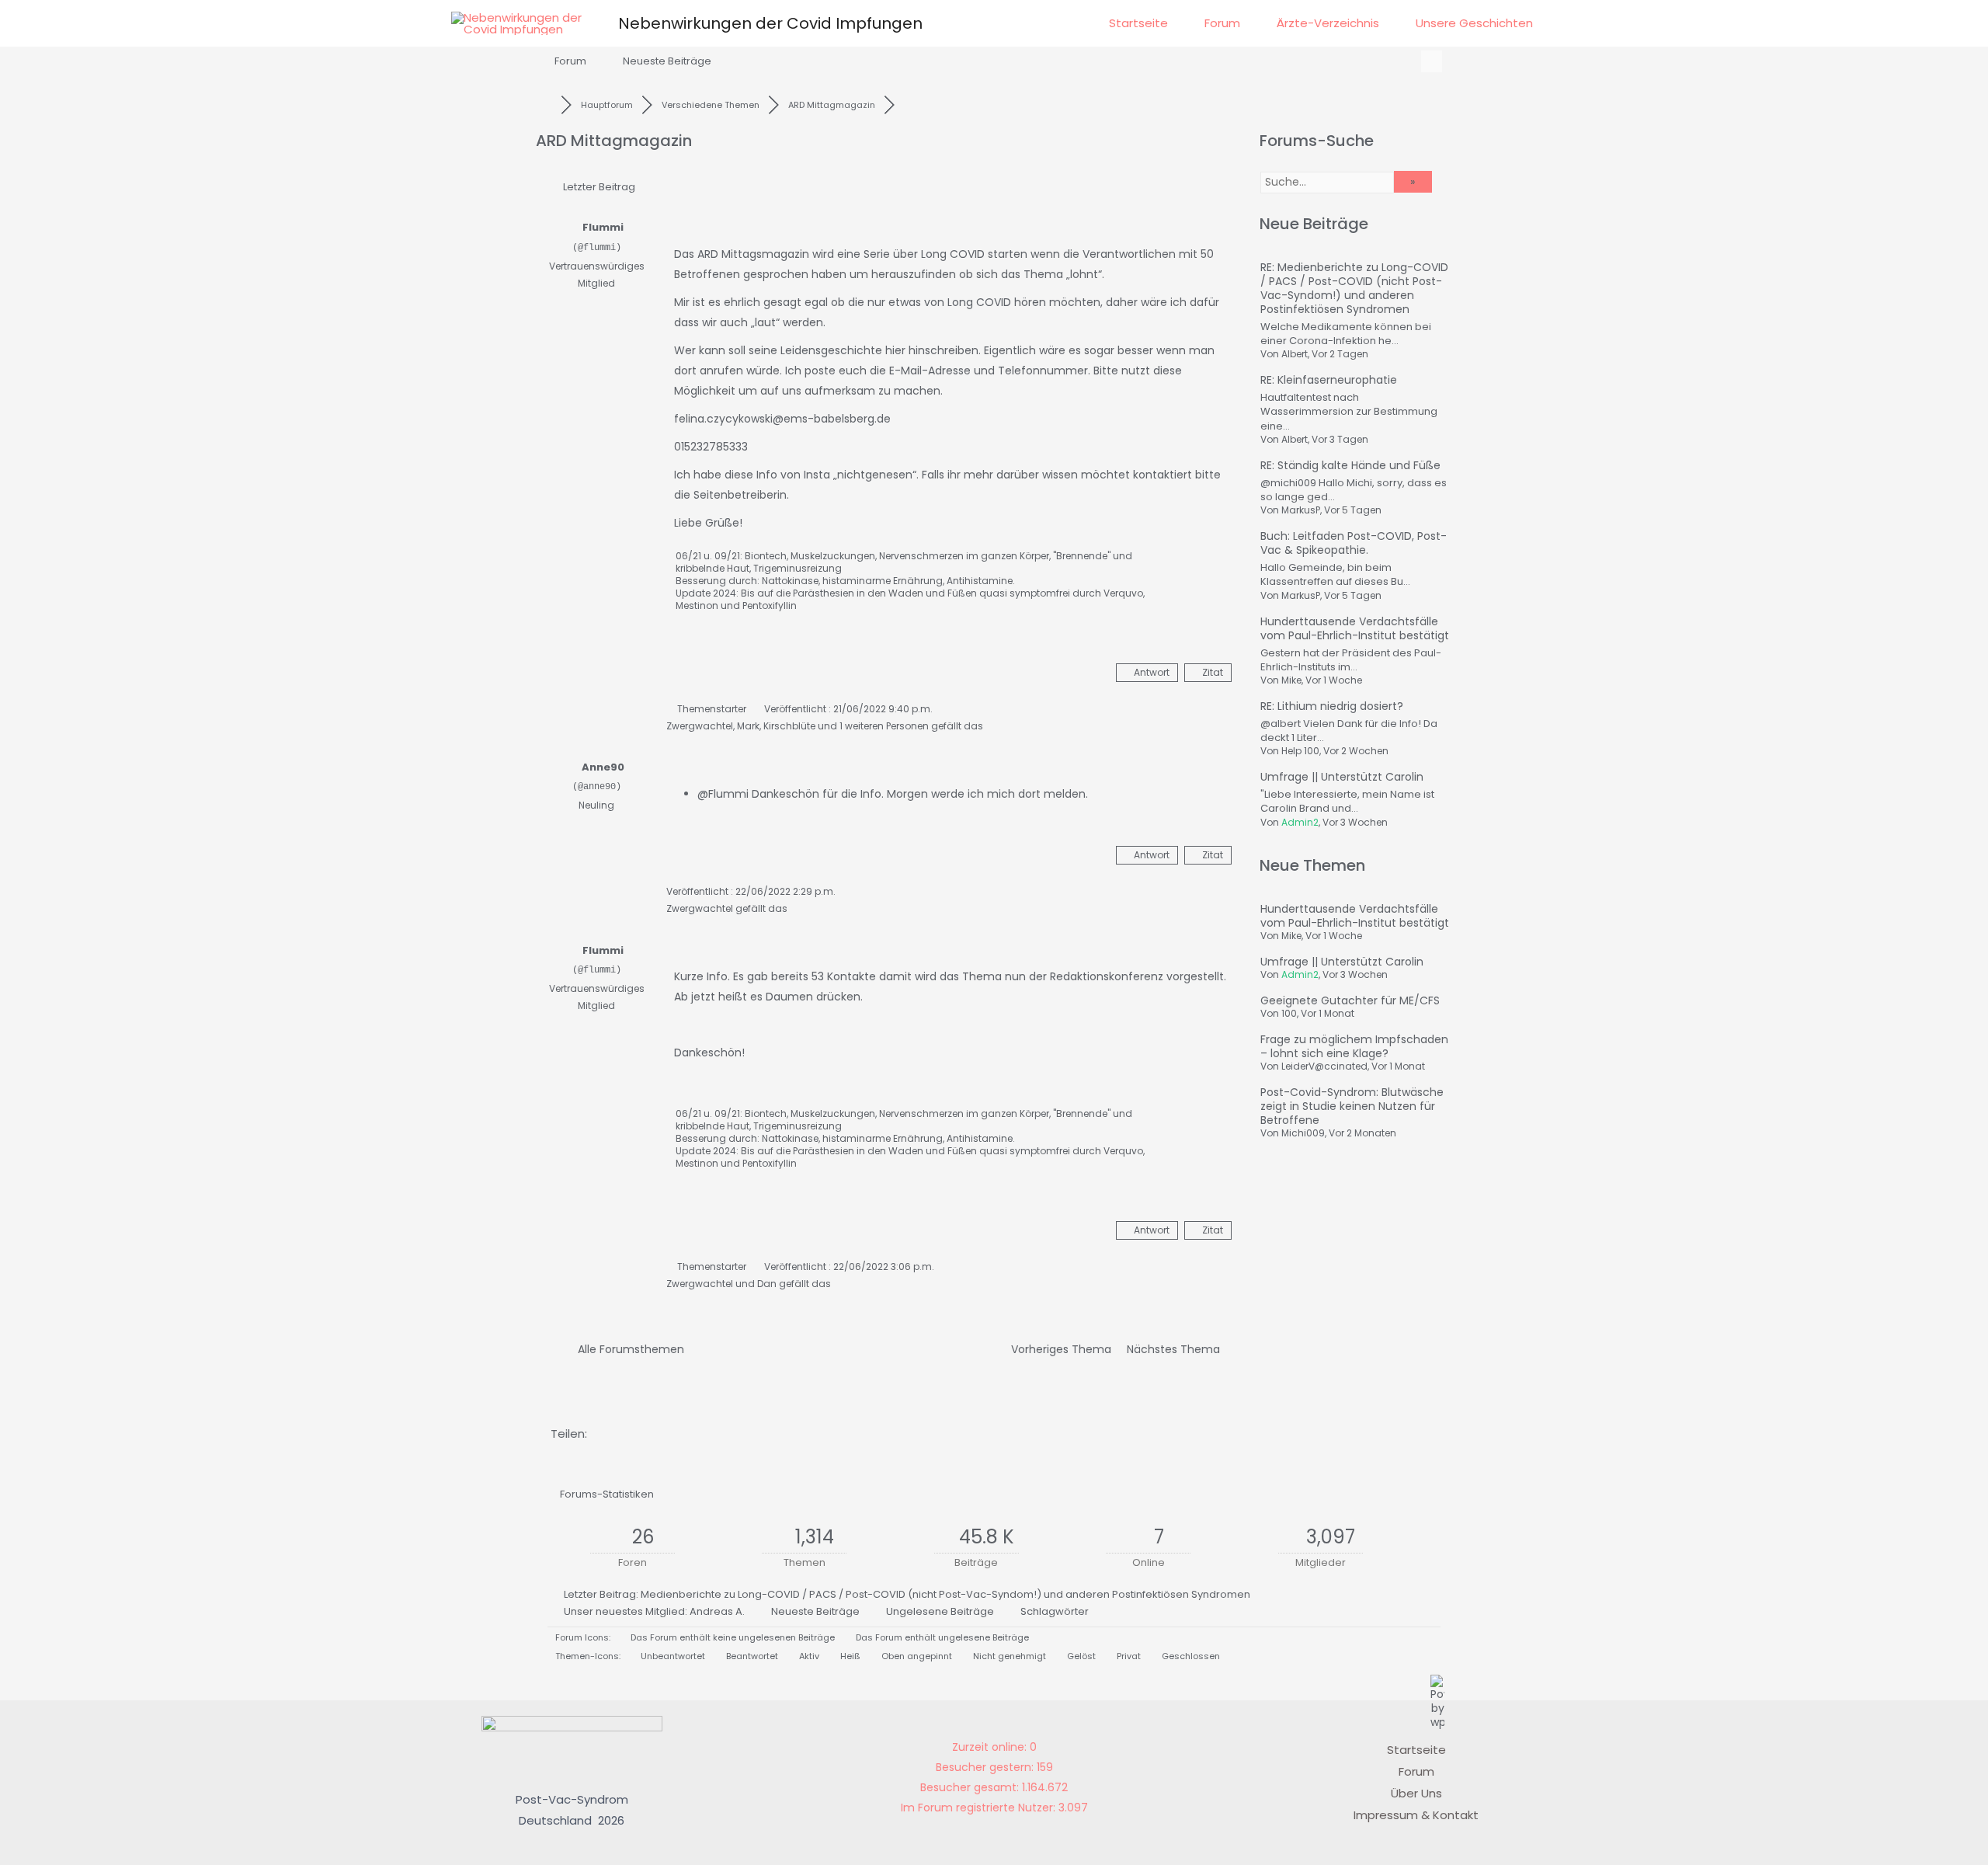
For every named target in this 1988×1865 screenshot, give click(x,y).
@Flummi (723, 794)
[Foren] (548, 105)
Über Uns (1416, 1793)
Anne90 (603, 767)
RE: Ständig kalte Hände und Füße (1350, 465)
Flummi (603, 227)
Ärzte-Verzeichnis (1328, 23)
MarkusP (1301, 510)
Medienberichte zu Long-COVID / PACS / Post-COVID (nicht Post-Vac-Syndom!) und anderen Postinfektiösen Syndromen (945, 1594)
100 (1289, 1013)
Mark (748, 726)
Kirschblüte (789, 726)
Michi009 (1303, 1133)
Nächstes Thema (1176, 1349)
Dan (767, 1284)
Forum (1222, 23)
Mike (1291, 680)
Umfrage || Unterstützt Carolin (1342, 777)
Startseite (1138, 23)
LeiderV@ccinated (1324, 1066)
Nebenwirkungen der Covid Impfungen (770, 23)
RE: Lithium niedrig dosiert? (1332, 706)
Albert (1295, 354)
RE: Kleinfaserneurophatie (1329, 380)
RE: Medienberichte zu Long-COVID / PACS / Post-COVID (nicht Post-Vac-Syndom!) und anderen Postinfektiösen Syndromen (1354, 288)
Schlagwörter (1055, 1611)
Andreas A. (717, 1611)
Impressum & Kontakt (1416, 1815)
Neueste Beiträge (667, 61)
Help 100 (1300, 751)
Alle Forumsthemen (628, 1349)
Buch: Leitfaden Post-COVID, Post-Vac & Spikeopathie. (1354, 543)
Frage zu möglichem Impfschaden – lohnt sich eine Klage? (1354, 1046)
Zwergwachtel (700, 726)
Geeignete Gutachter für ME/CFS (1350, 1000)
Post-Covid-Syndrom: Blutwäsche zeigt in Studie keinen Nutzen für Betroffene (1352, 1106)
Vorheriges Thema (1058, 1349)
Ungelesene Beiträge (940, 1611)
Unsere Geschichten (1474, 23)
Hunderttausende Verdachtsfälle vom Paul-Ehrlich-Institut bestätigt (1355, 628)
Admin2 (1300, 822)
